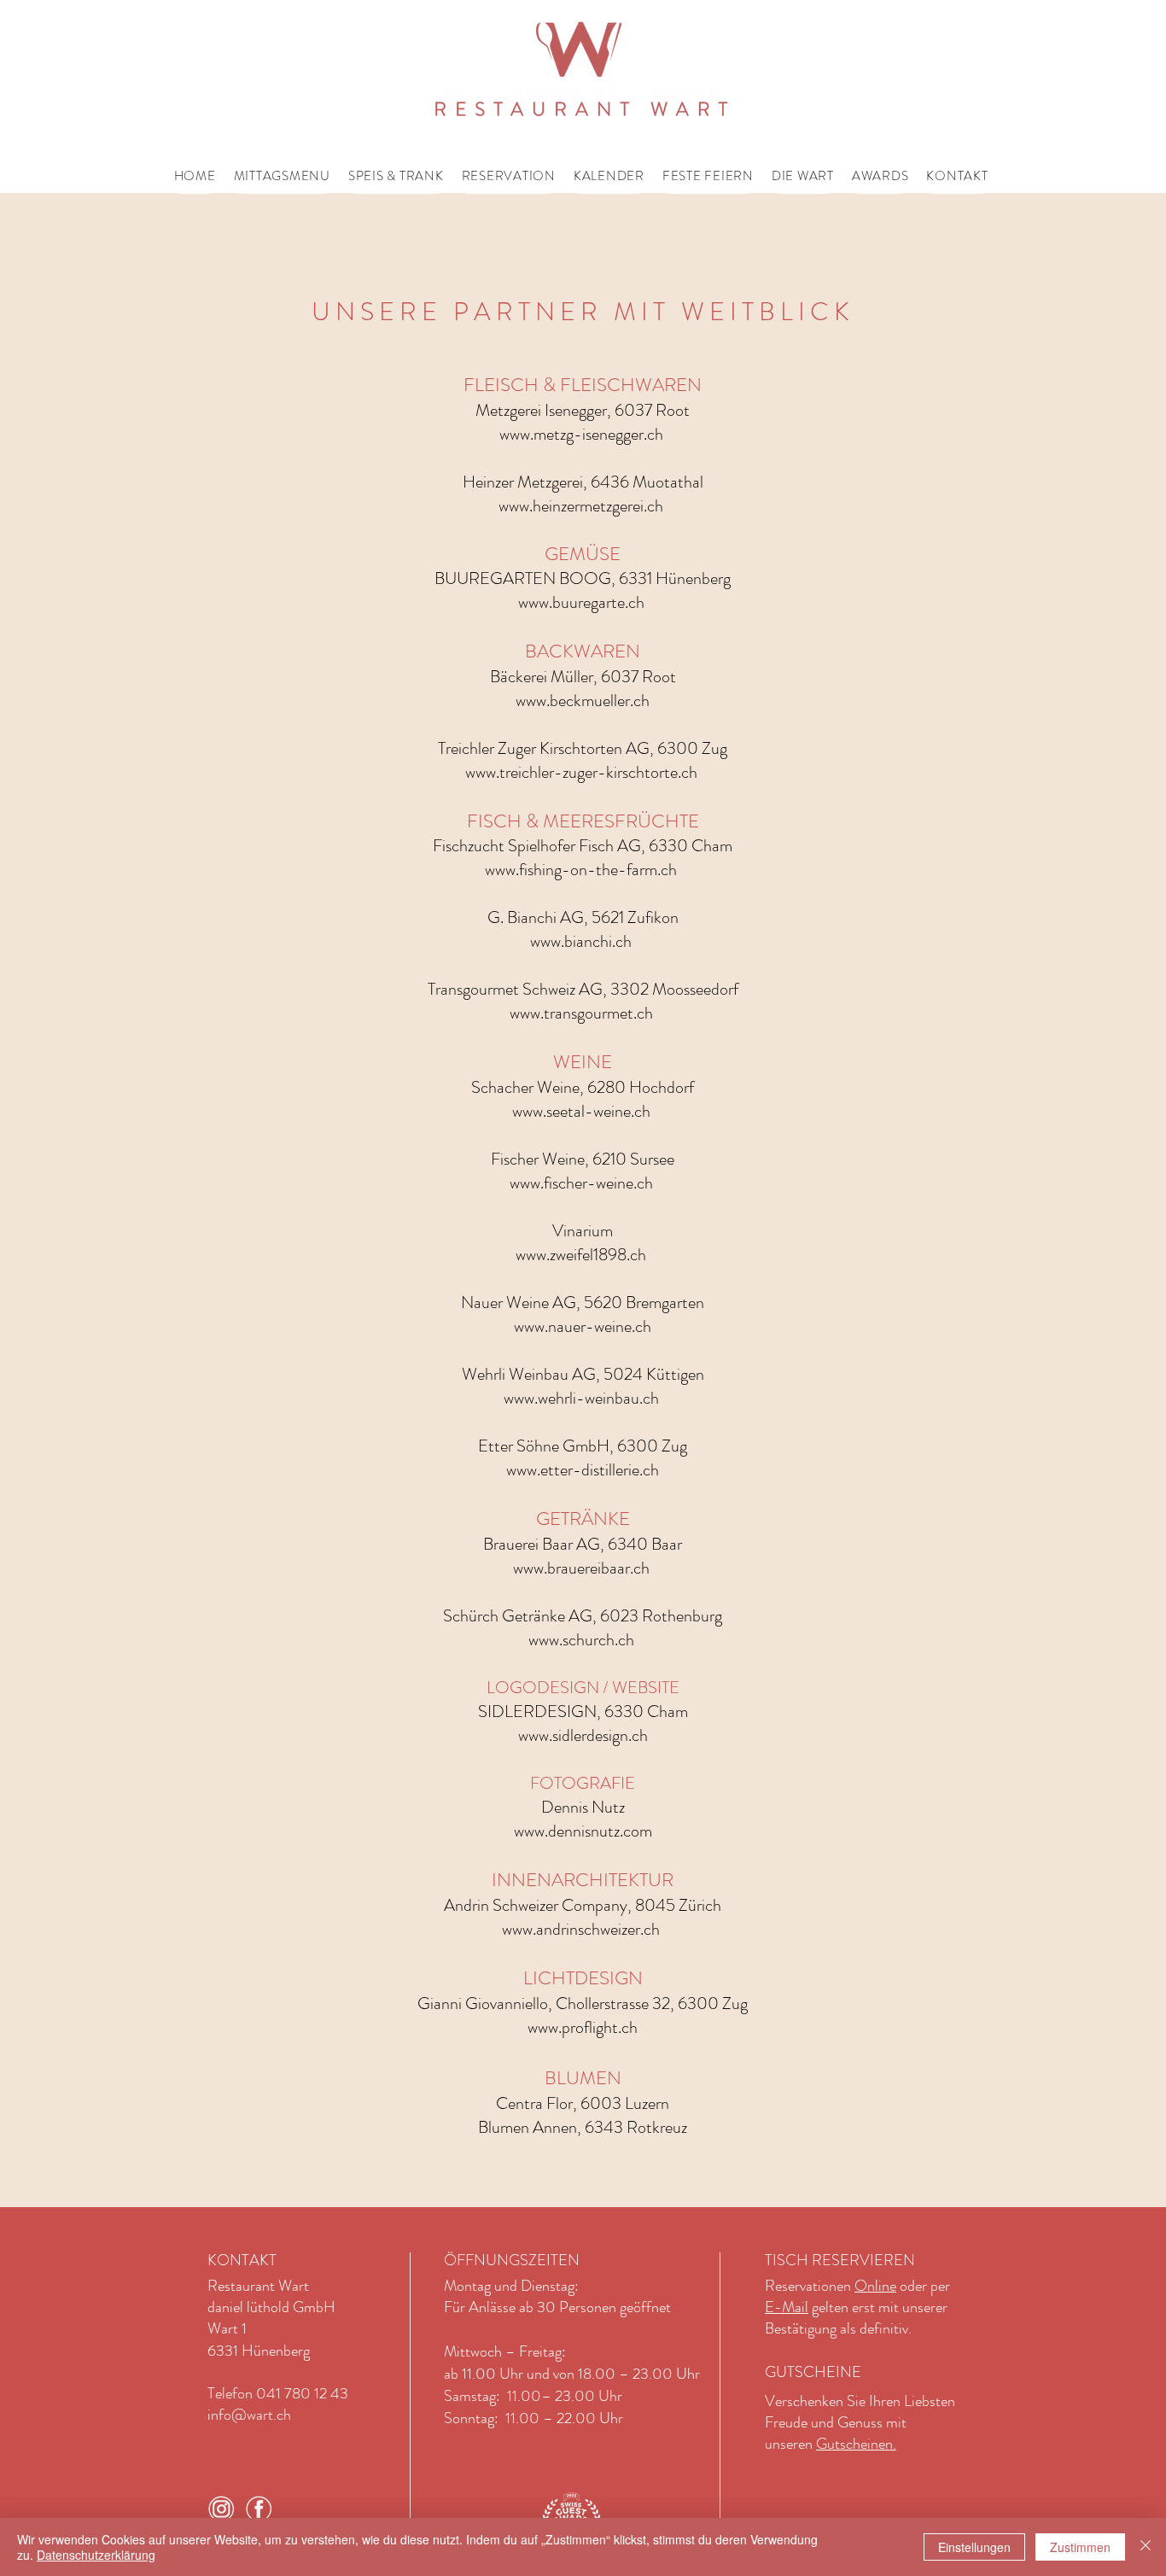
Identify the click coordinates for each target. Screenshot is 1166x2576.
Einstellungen (974, 2547)
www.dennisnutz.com (583, 1831)
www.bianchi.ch (581, 941)
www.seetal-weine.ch (581, 1111)
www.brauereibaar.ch (581, 1568)
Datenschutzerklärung (96, 2555)
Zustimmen (1080, 2547)
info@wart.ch (249, 2415)
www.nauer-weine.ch (583, 1326)
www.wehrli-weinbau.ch (581, 1398)
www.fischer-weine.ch (581, 1183)
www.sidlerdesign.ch (583, 1735)
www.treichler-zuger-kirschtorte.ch (581, 772)
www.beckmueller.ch (583, 701)
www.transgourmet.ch (581, 1013)
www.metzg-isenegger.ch (581, 434)
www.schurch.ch (581, 1640)
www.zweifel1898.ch (581, 1255)
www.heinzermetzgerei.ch (581, 506)
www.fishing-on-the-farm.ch (581, 870)
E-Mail (787, 2307)
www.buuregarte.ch (581, 602)
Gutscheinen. (856, 2444)
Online (875, 2286)
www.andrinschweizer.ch (581, 1929)
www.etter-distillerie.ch (583, 1470)
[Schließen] (1146, 2547)
